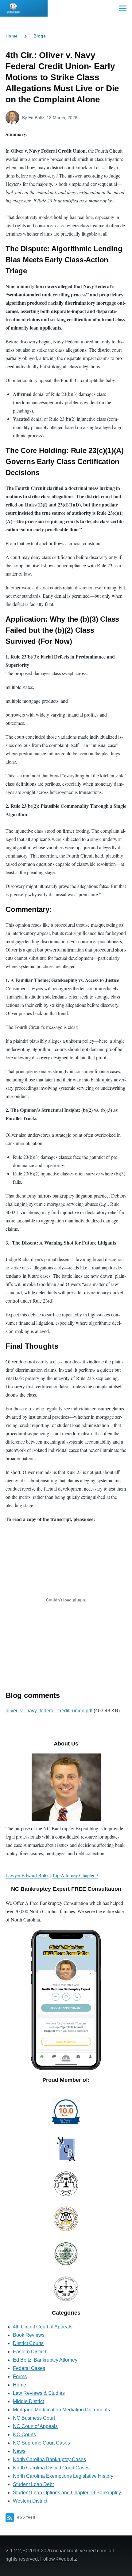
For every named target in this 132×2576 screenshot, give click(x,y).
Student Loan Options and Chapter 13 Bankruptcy (67, 2493)
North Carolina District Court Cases (51, 2468)
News (19, 2451)
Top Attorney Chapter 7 (75, 1875)
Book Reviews (29, 2335)
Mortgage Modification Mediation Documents (61, 2410)
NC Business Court (34, 2418)
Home (12, 36)
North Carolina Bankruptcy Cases (49, 2459)
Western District (30, 2501)
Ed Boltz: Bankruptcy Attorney (45, 2360)
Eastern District (29, 2352)
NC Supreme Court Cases (41, 2443)
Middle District (28, 2401)
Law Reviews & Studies (39, 2393)
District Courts (28, 2343)
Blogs (40, 36)
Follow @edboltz (59, 2559)
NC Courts (24, 2435)
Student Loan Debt (33, 2484)
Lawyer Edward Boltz (27, 1875)
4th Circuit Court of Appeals (43, 2327)
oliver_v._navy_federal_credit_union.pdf (49, 1711)
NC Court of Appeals (35, 2426)
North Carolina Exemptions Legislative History (63, 2476)
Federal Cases (29, 2368)
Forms (20, 2377)
